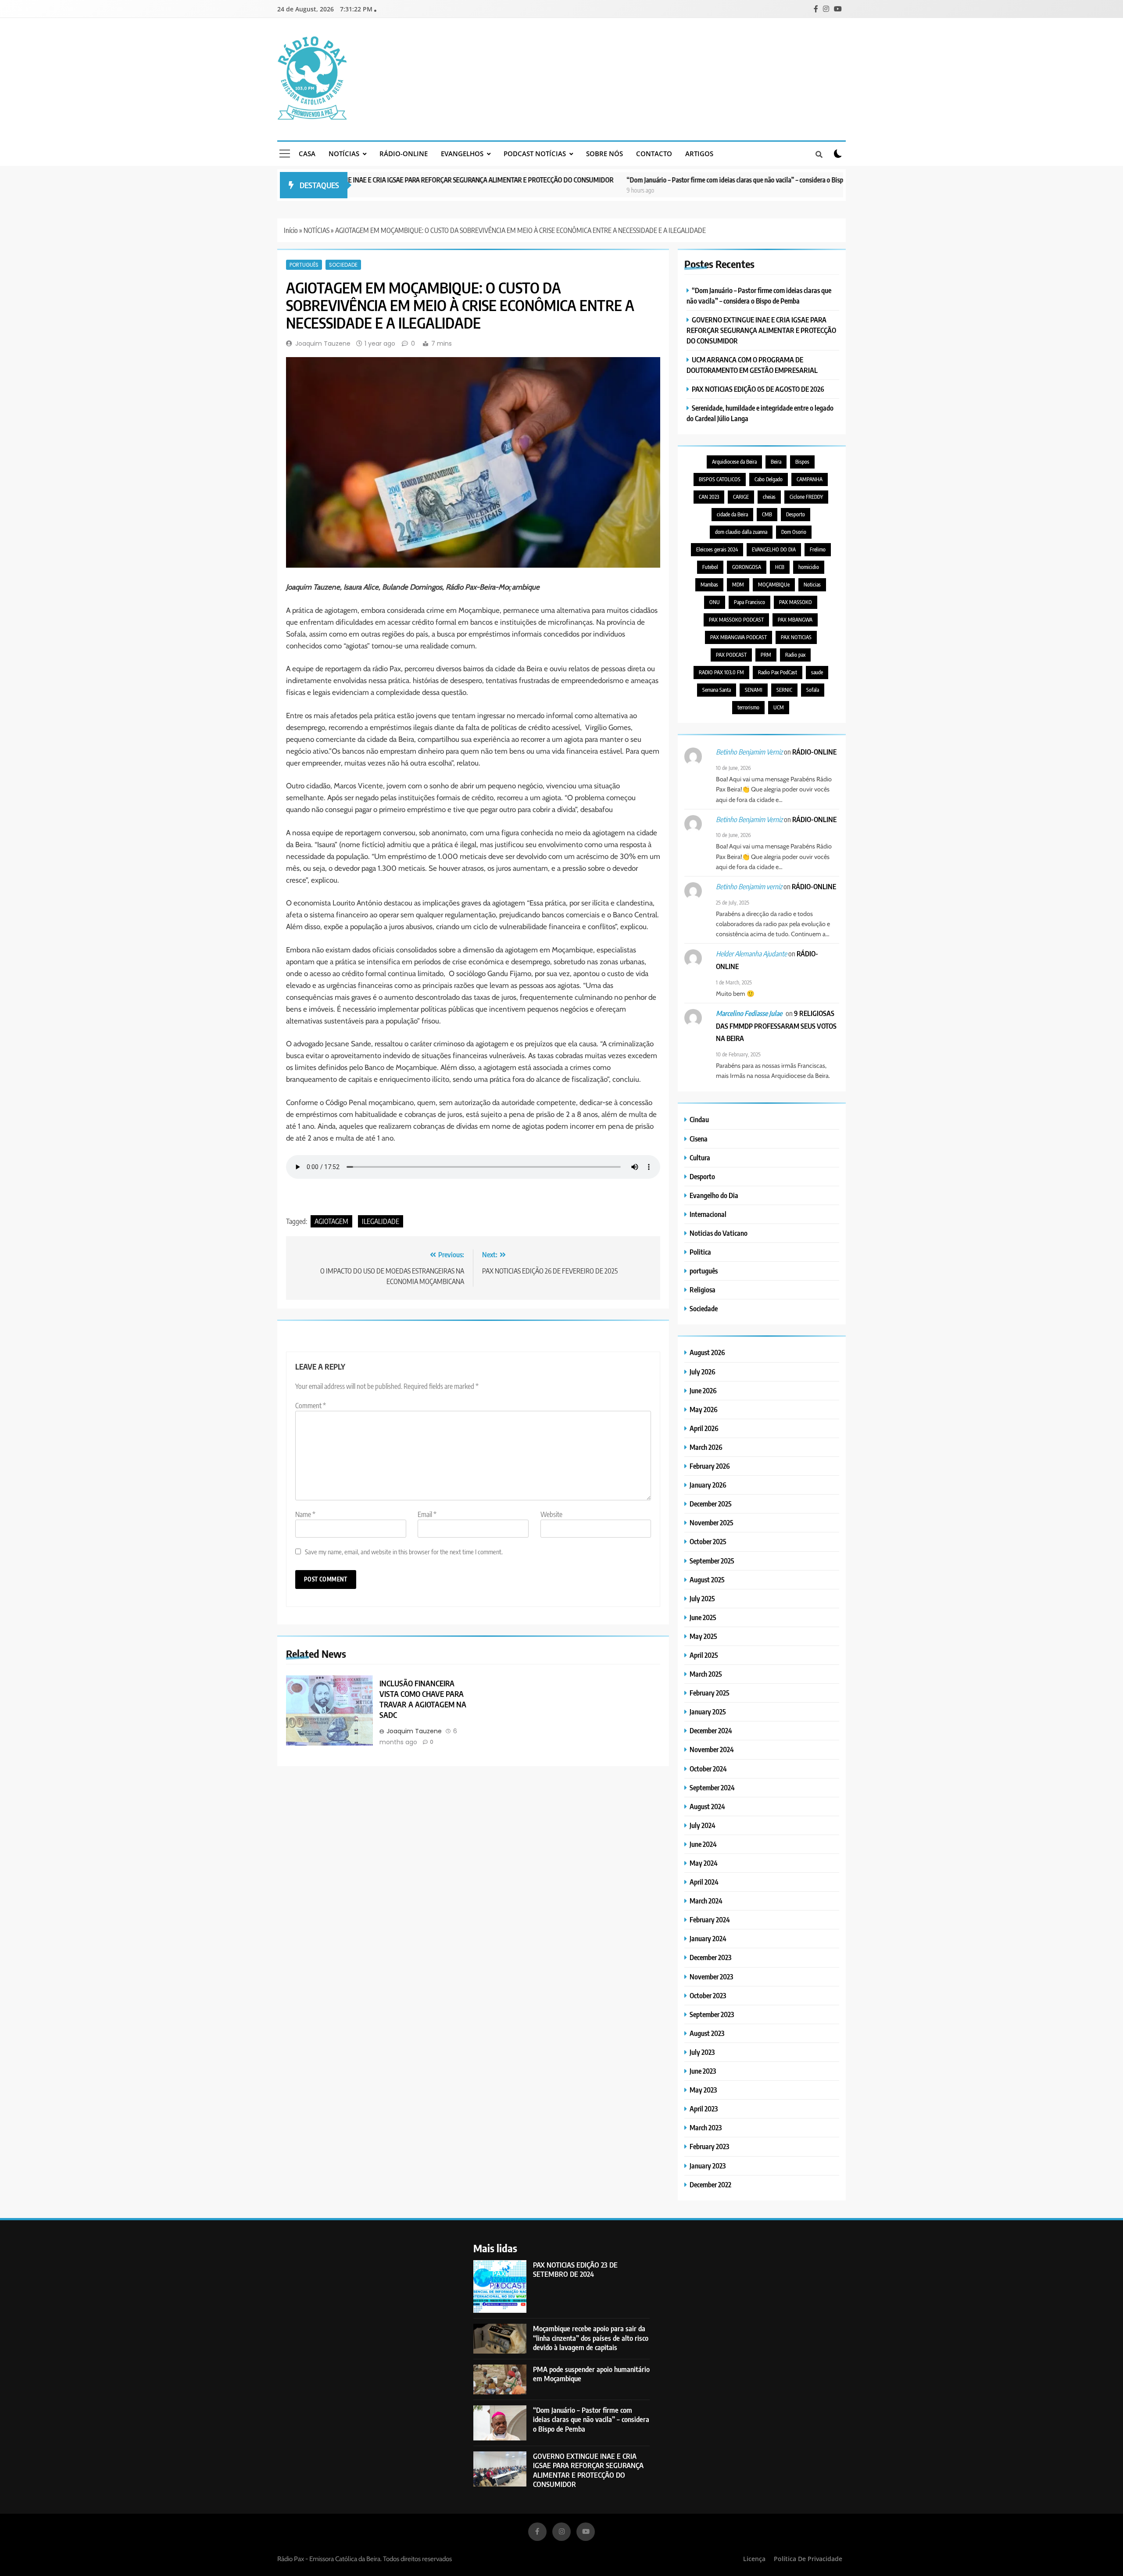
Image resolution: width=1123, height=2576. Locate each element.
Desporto (796, 514)
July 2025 (702, 1598)
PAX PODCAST (731, 655)
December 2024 (711, 1730)
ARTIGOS (699, 154)
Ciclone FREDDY (806, 497)
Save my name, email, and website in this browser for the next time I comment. (404, 1551)
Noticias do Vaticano (719, 1233)
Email (427, 1514)
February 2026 (710, 1466)
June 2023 (703, 2071)
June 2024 (703, 1844)
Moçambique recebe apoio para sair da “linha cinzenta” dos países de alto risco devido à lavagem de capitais (591, 2338)
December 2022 (710, 2184)
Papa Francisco (749, 602)
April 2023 (704, 2109)
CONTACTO (654, 154)
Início (291, 230)
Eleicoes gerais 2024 (717, 549)
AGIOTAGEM (331, 1221)
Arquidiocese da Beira (734, 462)
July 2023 (702, 2052)
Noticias (812, 585)
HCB (780, 567)
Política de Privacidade (808, 2559)
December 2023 (710, 1957)
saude (817, 672)
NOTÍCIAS (344, 154)
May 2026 (704, 1409)
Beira (776, 462)
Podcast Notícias (535, 154)
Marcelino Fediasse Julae (749, 1013)
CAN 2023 (709, 497)
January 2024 (708, 1938)
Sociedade (343, 265)
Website (551, 1514)
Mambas (709, 585)
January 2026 (708, 1485)
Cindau (699, 1119)
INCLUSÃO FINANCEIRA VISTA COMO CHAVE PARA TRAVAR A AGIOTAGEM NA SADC (423, 1699)
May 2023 (703, 2090)
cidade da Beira (732, 514)
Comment (311, 1406)
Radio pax (795, 655)
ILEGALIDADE (381, 1221)
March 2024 (706, 1901)
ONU (715, 602)
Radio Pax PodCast (778, 672)
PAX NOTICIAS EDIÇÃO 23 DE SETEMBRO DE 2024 (575, 2269)
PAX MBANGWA (795, 620)
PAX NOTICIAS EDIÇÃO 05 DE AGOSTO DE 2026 (758, 389)
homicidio (809, 567)
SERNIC (784, 690)
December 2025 (711, 1504)
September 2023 (712, 2014)
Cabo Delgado (769, 479)
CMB (767, 514)
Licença (754, 2559)
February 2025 (710, 1693)
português (304, 265)
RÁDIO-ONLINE (404, 154)
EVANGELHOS (462, 154)
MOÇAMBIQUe (774, 585)
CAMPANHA (810, 479)
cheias (769, 497)
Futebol (710, 567)
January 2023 (708, 2166)
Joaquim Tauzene (323, 343)
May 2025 (703, 1636)
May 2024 (704, 1863)
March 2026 (706, 1447)
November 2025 (712, 1522)
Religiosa (703, 1290)
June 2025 (703, 1617)
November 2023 (711, 1977)
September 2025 (712, 1561)
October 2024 (708, 1769)
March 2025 (706, 1674)
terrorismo (748, 707)
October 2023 (708, 1995)
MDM (738, 585)
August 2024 (707, 1806)
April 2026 (704, 1428)
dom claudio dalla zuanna (741, 532)
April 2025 (704, 1655)
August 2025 (707, 1580)
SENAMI (754, 690)
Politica (700, 1252)
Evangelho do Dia (714, 1195)
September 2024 (712, 1787)
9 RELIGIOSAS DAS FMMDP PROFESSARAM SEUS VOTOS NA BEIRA (776, 1026)
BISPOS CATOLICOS (720, 479)
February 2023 (709, 2146)
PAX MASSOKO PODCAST (736, 620)
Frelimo (818, 549)
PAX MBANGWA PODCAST (739, 637)
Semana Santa (717, 690)
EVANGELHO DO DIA (774, 549)
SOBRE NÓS (604, 154)
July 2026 (703, 1372)
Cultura (700, 1157)
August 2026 (707, 1352)
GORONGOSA (747, 567)
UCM (779, 707)
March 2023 (706, 2127)
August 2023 (707, 2033)
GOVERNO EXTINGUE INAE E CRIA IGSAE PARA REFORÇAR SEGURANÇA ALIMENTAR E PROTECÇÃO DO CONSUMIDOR (364, 180)
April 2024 (704, 1882)
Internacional (708, 1214)
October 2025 (708, 1541)
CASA (307, 154)
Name (305, 1514)
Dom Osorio (794, 532)
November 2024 (712, 1749)
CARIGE (741, 497)
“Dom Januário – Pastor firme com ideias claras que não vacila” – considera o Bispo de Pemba (662, 180)
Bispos (802, 462)
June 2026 (703, 1390)
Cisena (699, 1139)
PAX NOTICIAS (796, 637)
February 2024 (710, 1919)
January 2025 (708, 1712)
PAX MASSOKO (796, 602)
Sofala (813, 690)
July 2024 (703, 1825)
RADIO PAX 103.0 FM (721, 672)
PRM (766, 655)
